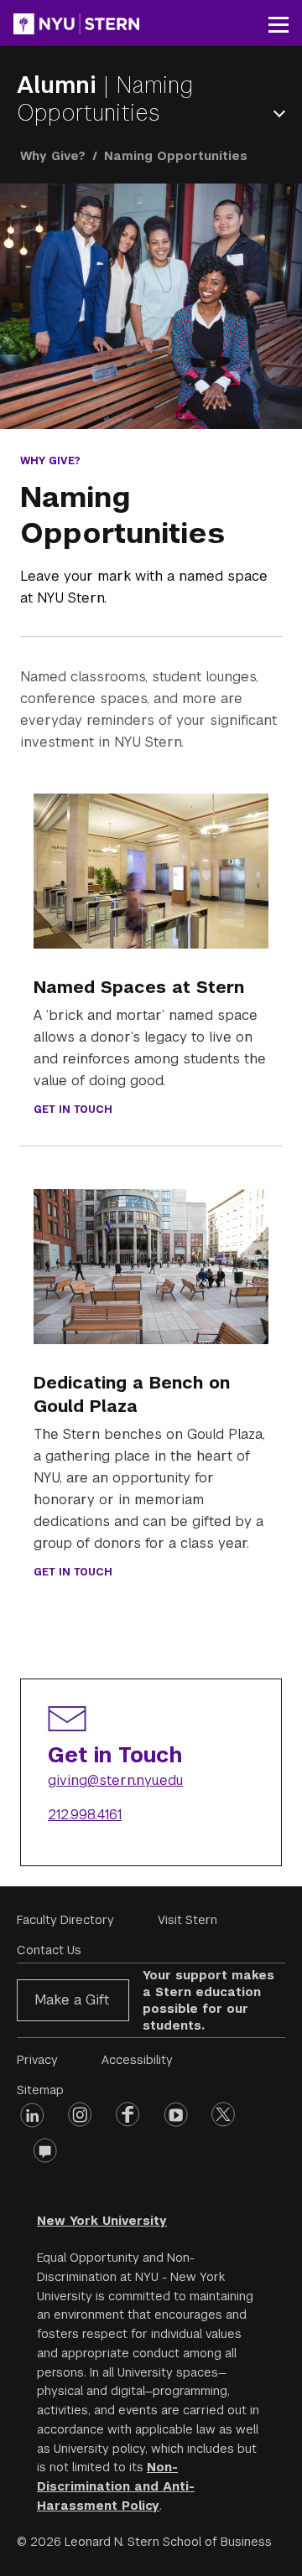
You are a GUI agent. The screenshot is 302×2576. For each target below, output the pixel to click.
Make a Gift (72, 2000)
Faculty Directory (65, 1920)
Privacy (37, 2060)
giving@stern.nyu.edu (115, 1780)
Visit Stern (187, 1920)
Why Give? (53, 156)
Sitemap (40, 2090)
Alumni (60, 85)
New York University (102, 2221)
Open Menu (283, 114)
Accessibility (137, 2060)
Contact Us (49, 1950)
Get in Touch (73, 1110)
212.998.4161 (85, 1815)
